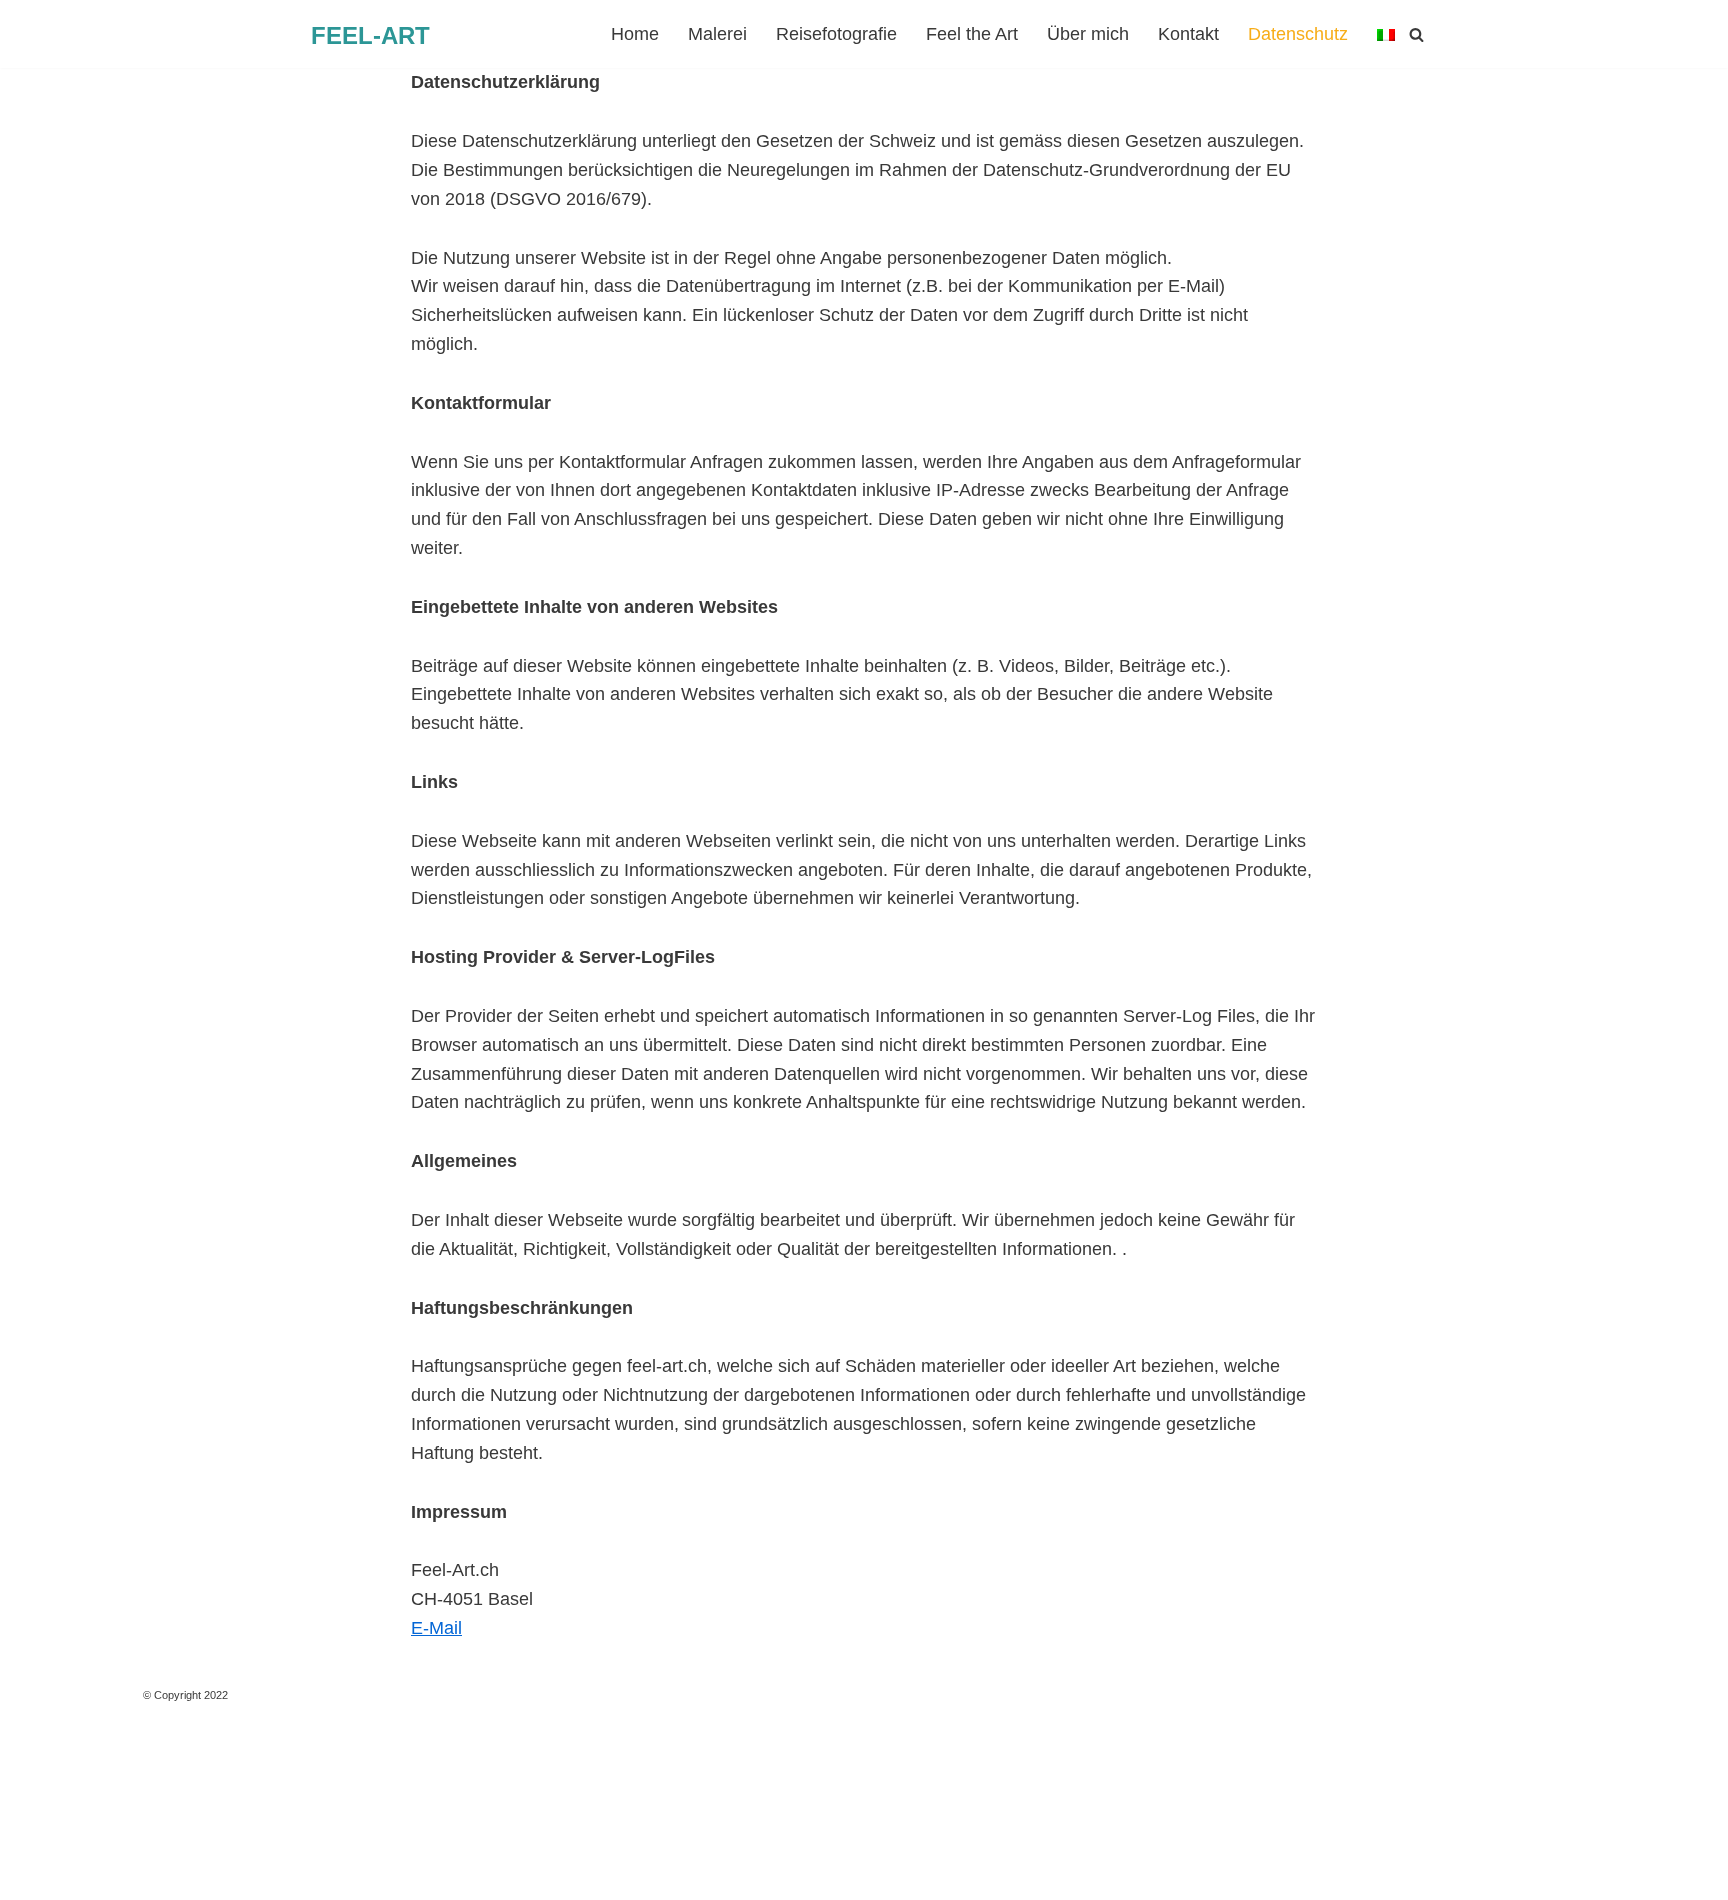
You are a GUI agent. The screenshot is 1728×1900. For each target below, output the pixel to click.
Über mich (1088, 34)
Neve (36, 1873)
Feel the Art (972, 34)
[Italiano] (1386, 34)
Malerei (717, 34)
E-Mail (436, 1628)
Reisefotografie (836, 34)
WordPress (242, 1873)
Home (635, 34)
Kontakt (1188, 34)
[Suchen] (1416, 34)
